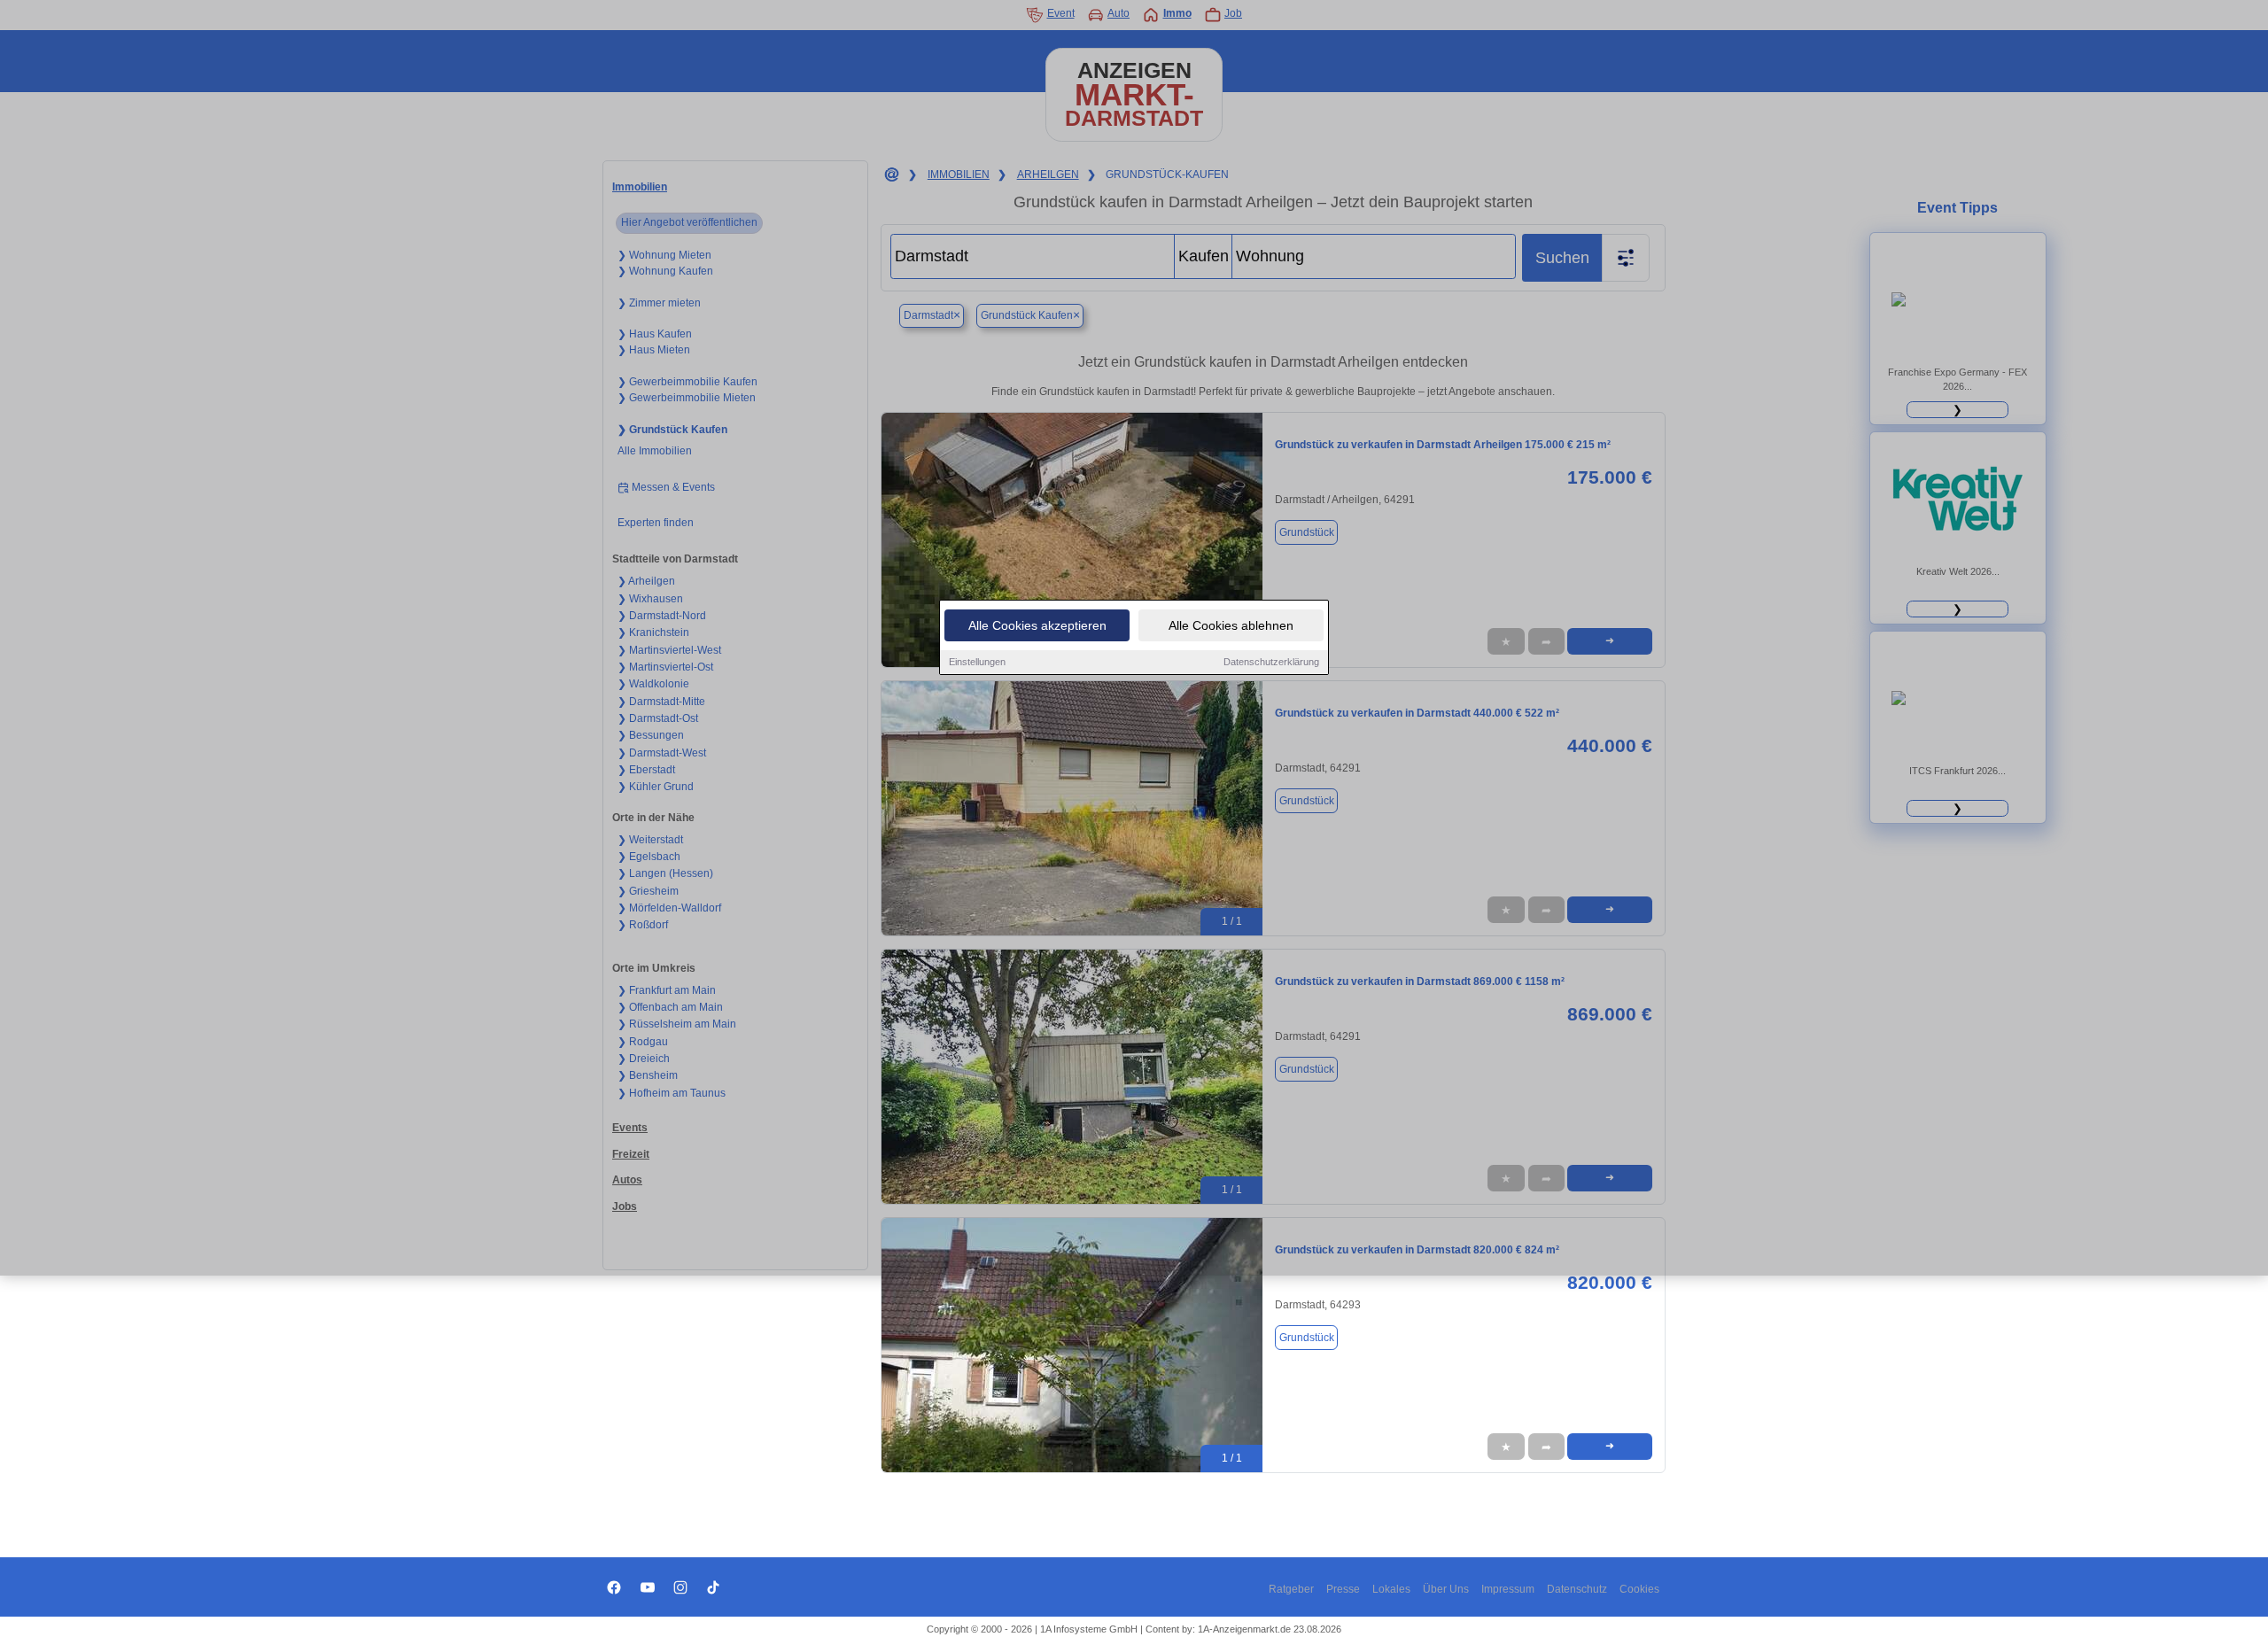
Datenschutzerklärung (1271, 662)
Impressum (1508, 1589)
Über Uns (1446, 1589)
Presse (1343, 1589)
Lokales (1391, 1589)
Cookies (1639, 1589)
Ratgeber (1291, 1589)
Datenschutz (1577, 1589)
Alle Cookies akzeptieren (1037, 625)
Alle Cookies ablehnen (1231, 625)
